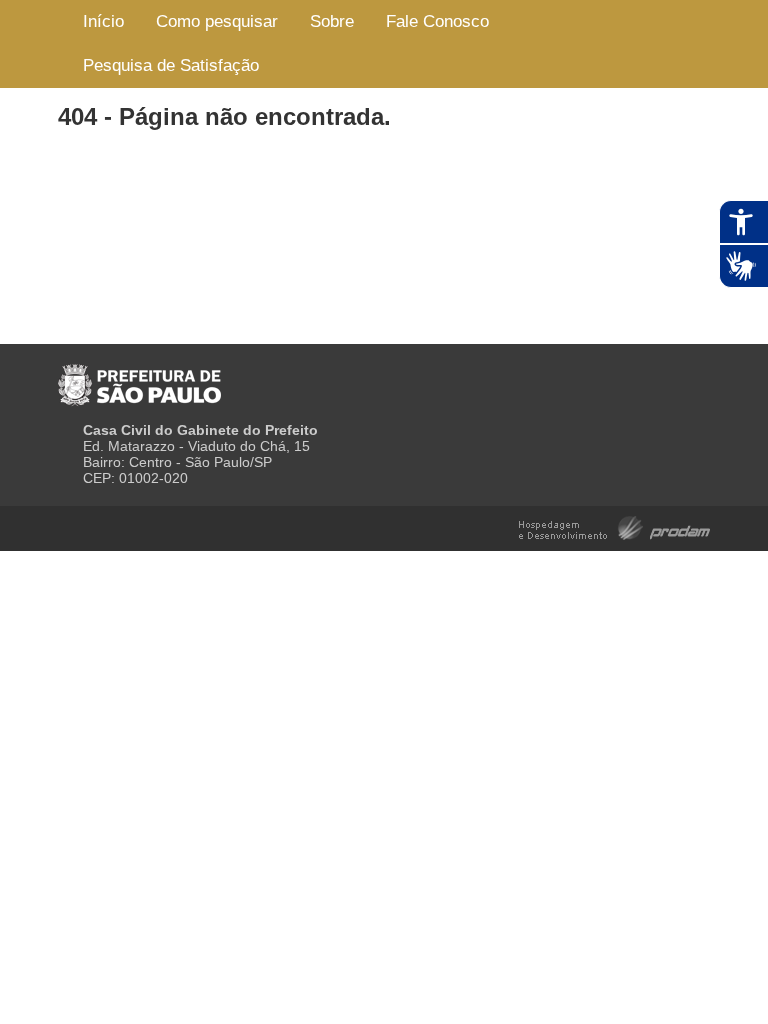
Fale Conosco (437, 21)
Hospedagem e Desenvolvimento (614, 526)
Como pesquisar (217, 21)
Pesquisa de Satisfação (171, 65)
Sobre (332, 21)
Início (103, 21)
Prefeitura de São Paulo (139, 377)
